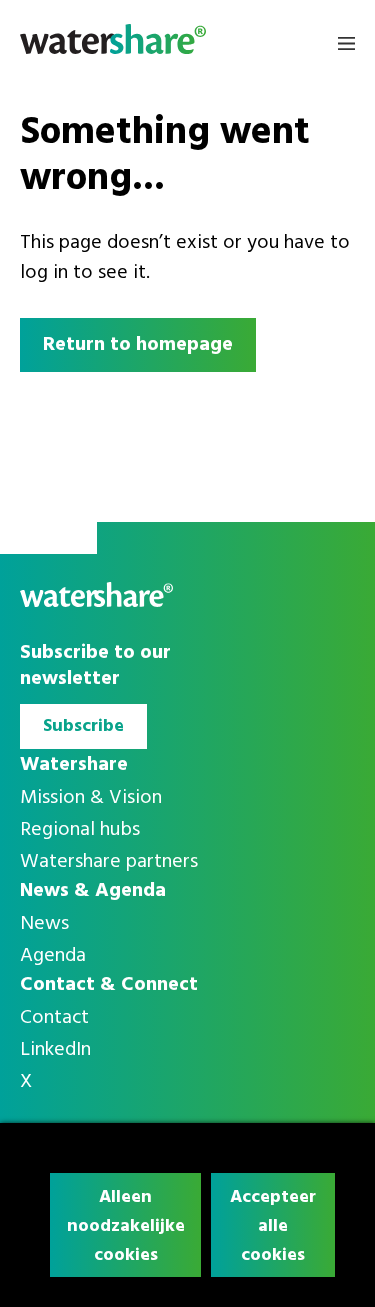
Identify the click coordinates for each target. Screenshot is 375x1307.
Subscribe (83, 726)
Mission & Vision (91, 798)
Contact (54, 1018)
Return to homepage (138, 345)
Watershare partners (109, 862)
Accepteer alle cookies (273, 1226)
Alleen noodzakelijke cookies (126, 1226)
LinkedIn (55, 1050)
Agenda (53, 956)
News (44, 924)
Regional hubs (80, 830)
